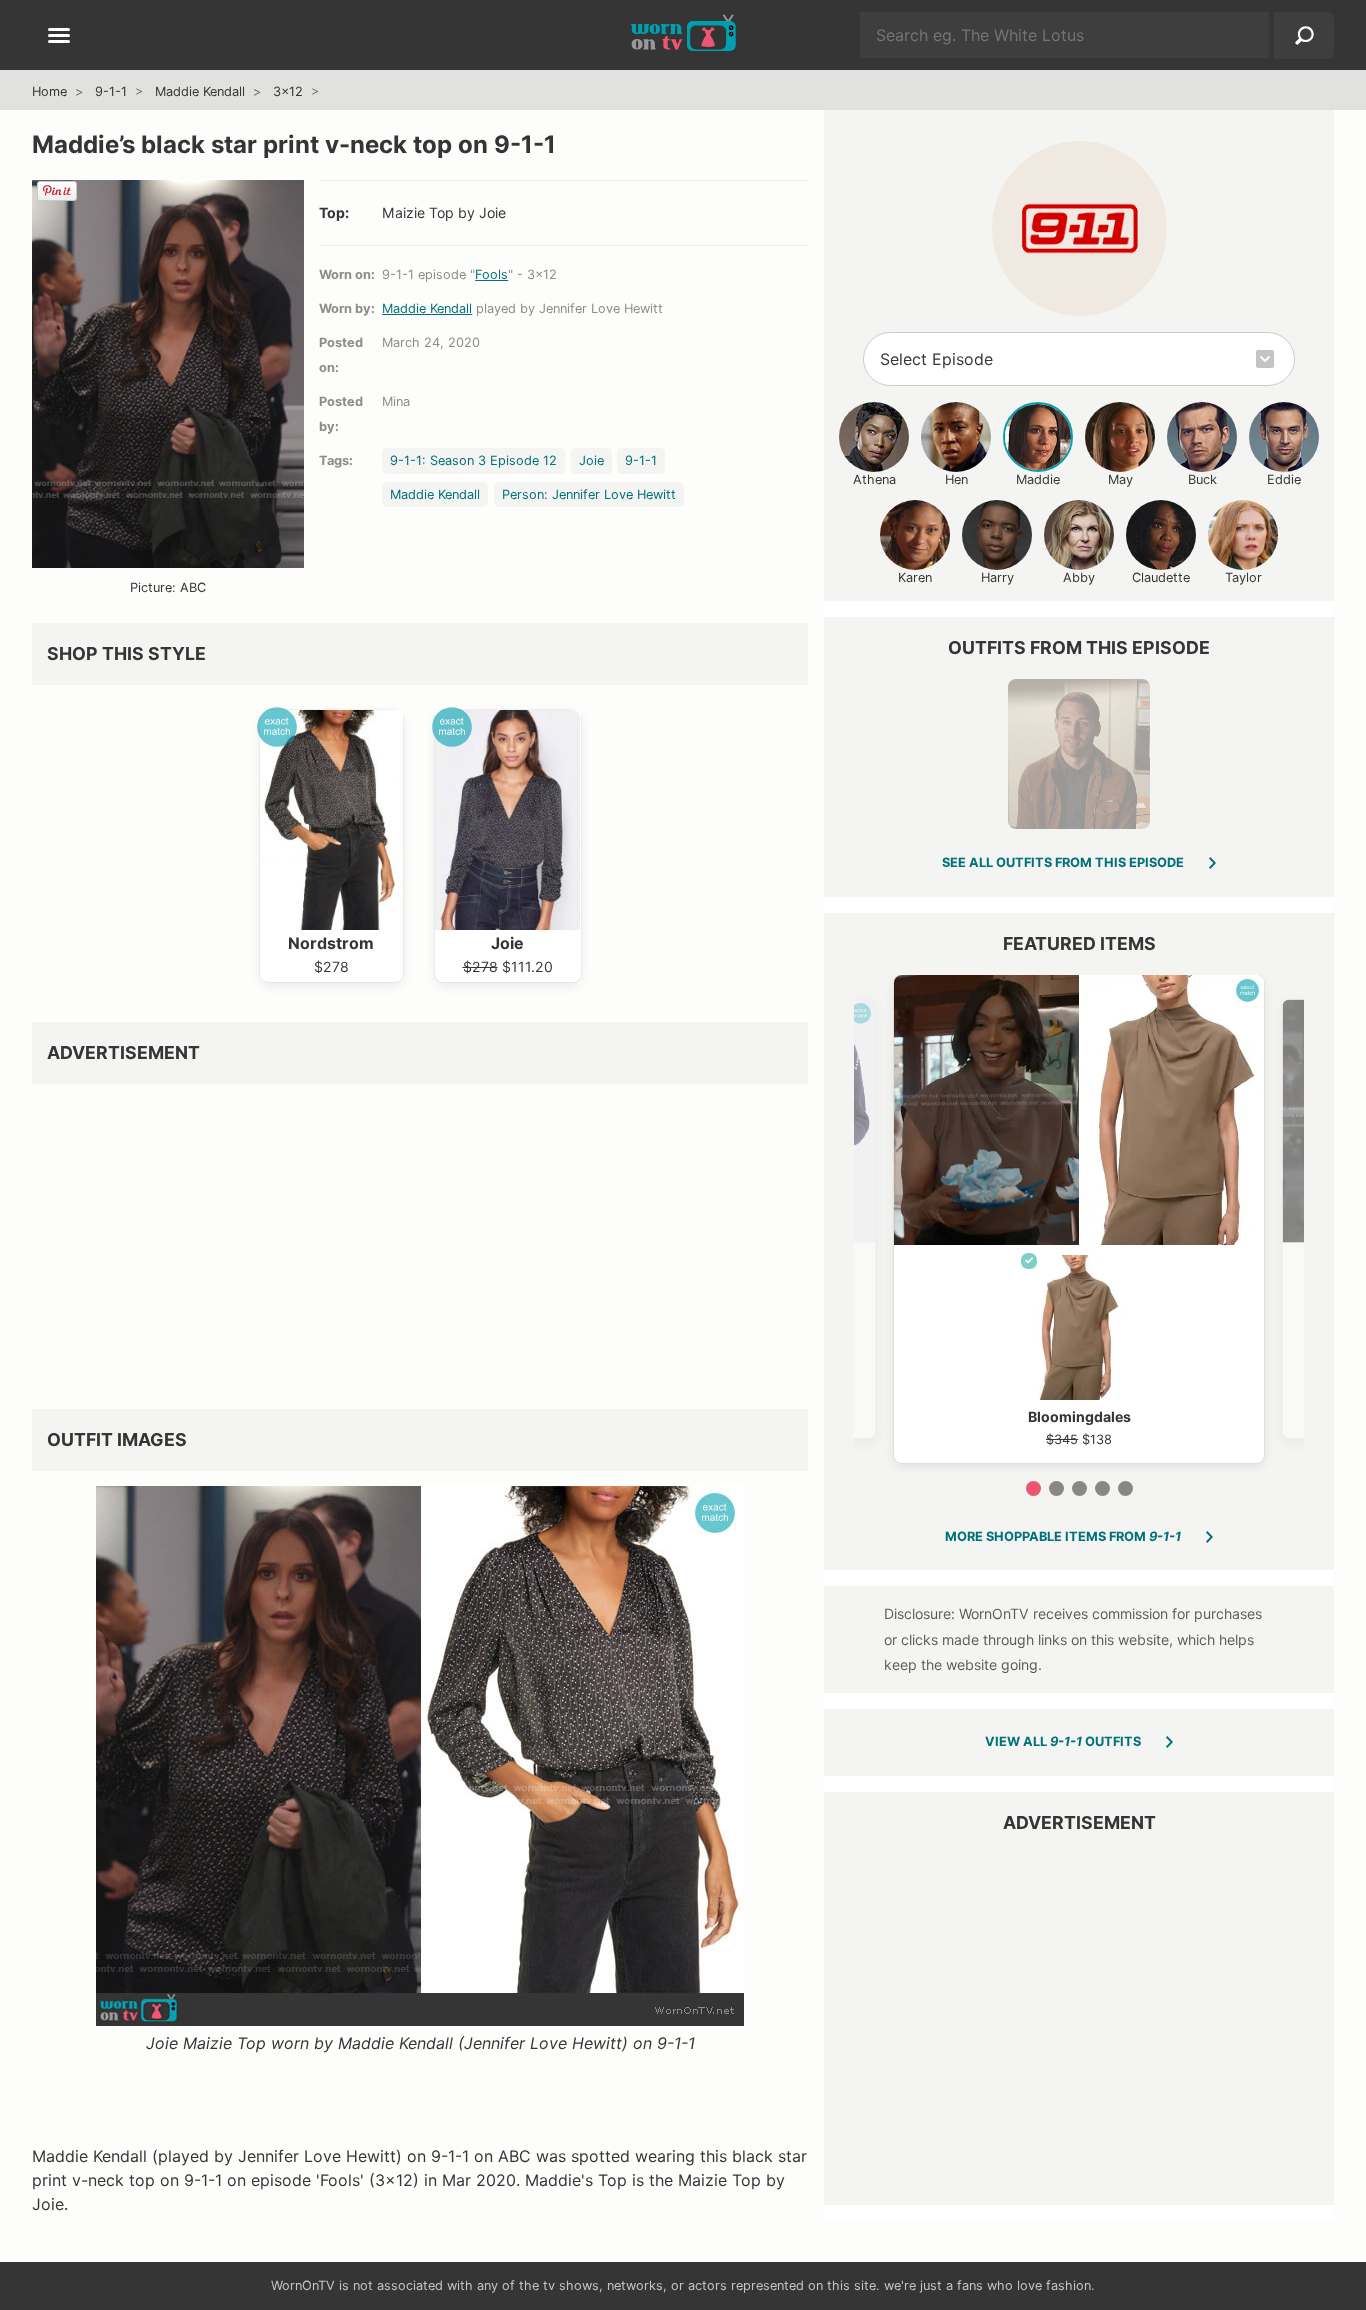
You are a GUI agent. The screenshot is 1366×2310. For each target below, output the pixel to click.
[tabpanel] (1079, 1219)
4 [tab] (1102, 1488)
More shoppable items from (1063, 1536)
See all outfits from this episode (1063, 862)
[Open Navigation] (59, 37)
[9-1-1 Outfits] (1079, 228)
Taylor (1243, 577)
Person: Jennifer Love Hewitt (589, 494)
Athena (874, 479)
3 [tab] (1079, 1488)
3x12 (288, 91)
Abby (1079, 577)
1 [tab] (1033, 1488)
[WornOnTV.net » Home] (683, 35)
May (1120, 479)
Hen (956, 479)
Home (49, 91)
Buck (1202, 479)
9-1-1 (111, 91)
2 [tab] (1056, 1488)
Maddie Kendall (200, 91)
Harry (997, 577)
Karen (915, 577)
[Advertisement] (420, 1239)
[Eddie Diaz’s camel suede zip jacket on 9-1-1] (1079, 754)
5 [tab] (1125, 1488)
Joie (591, 460)
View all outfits (1063, 1741)
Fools (491, 274)
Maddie (1038, 479)
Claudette (1161, 577)
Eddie (1284, 479)
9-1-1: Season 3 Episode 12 (473, 460)
